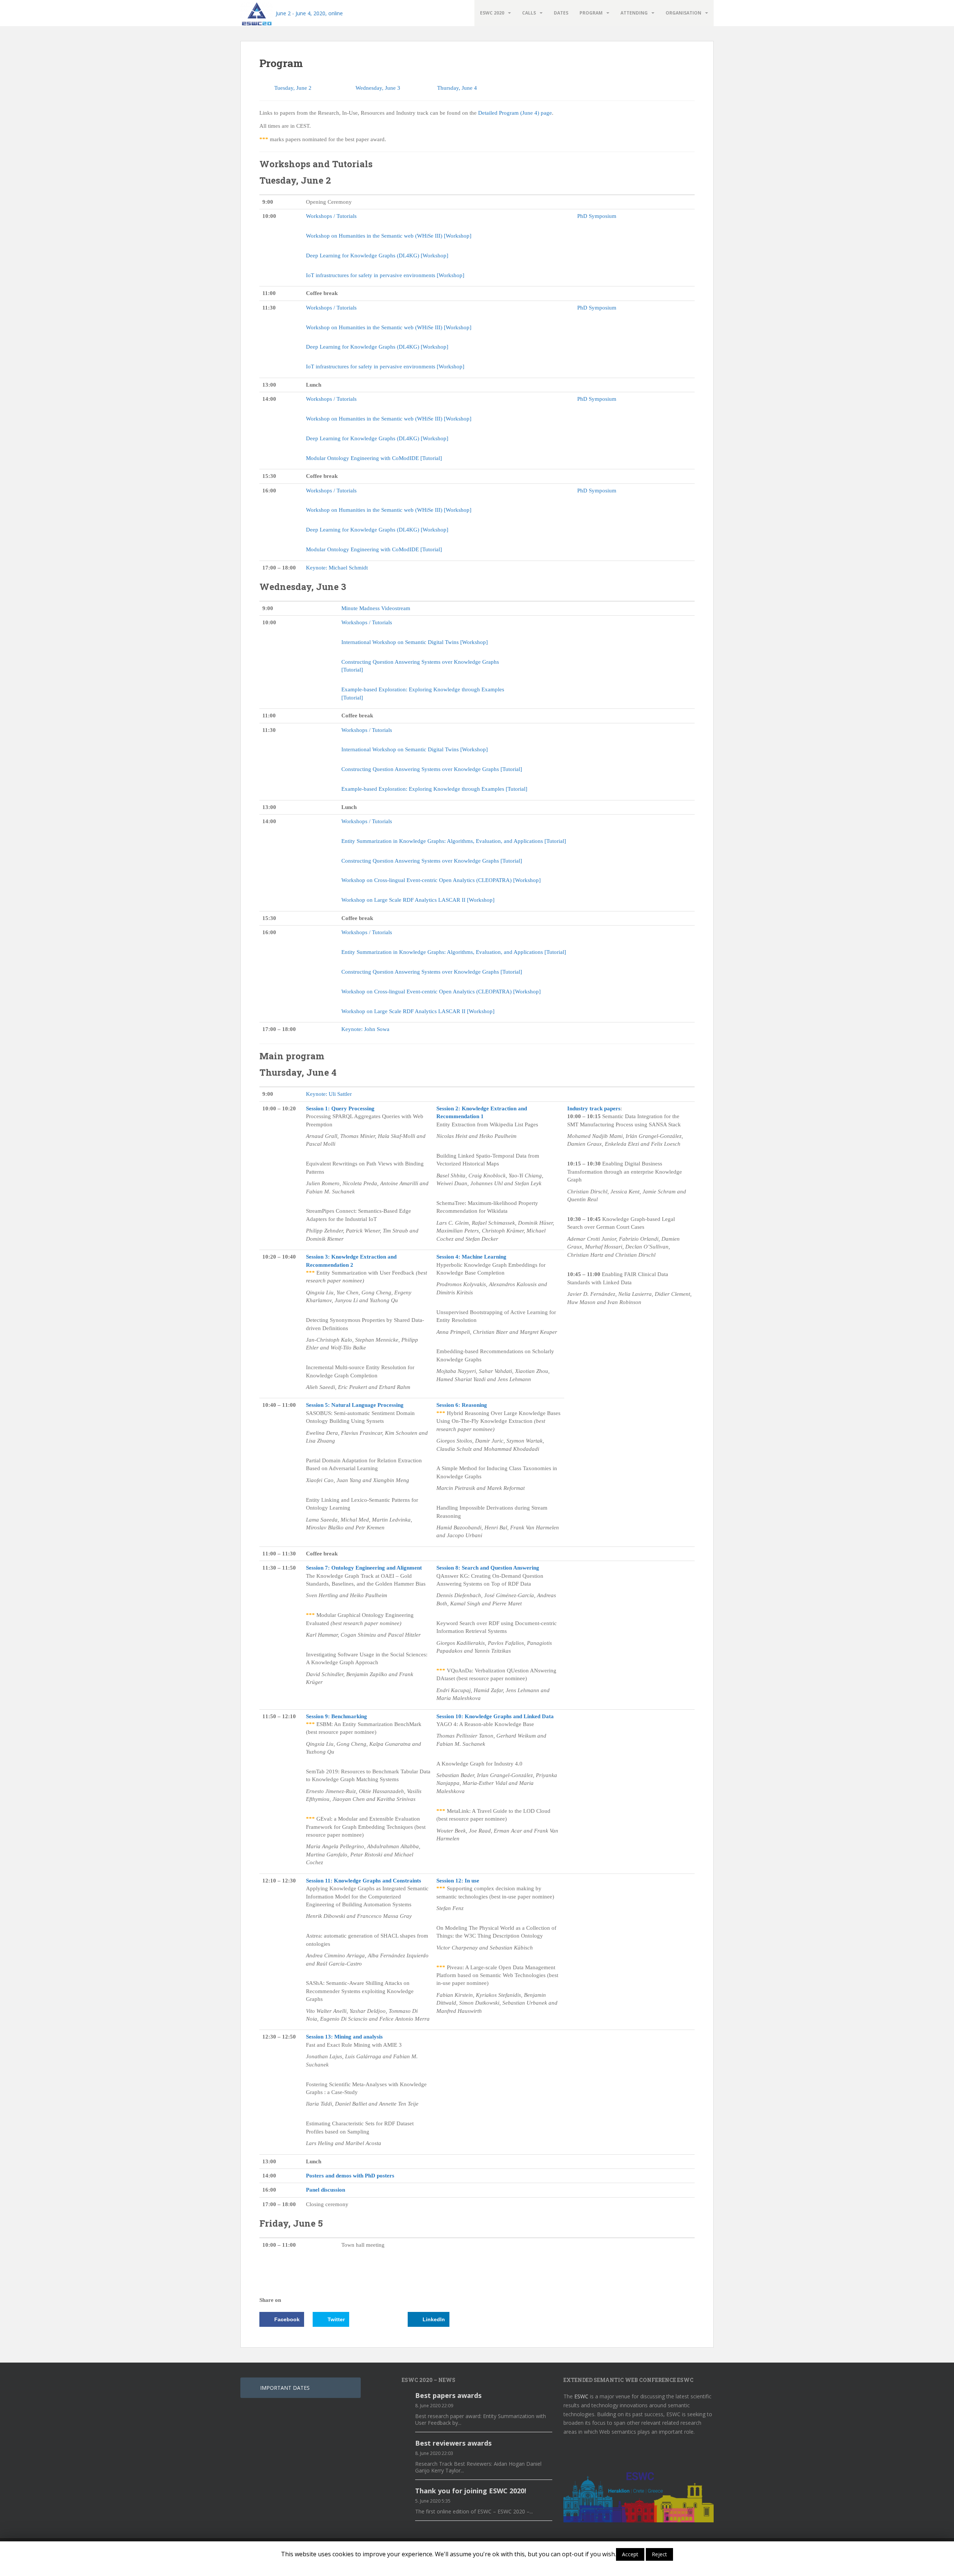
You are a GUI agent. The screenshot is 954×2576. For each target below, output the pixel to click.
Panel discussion (326, 2190)
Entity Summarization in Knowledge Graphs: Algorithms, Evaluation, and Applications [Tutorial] (454, 841)
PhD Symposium (597, 216)
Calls (529, 13)
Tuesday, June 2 (293, 88)
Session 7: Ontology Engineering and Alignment (364, 1568)
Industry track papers (594, 1108)
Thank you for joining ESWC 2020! (471, 2491)
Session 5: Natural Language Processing (355, 1405)
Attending (634, 13)
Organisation (683, 13)
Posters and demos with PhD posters (350, 2176)
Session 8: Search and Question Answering (488, 1568)
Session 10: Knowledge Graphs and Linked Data (495, 1716)
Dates (561, 13)
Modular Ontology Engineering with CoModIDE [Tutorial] (374, 458)
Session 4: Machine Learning (471, 1257)
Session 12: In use (458, 1881)
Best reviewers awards (453, 2443)
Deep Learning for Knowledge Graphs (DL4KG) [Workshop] (377, 256)
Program (591, 13)
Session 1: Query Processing (340, 1108)
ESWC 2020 (492, 13)
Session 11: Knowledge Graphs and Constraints (364, 1881)
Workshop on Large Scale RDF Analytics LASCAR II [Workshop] (418, 900)
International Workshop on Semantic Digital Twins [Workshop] (415, 642)
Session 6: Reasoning (462, 1405)
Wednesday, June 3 (378, 88)
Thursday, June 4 (457, 88)
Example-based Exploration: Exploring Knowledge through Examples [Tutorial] (434, 789)
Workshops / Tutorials (331, 216)
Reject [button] (659, 2554)
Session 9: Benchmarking (337, 1716)
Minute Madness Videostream (376, 608)
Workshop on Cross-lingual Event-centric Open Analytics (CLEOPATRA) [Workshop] (441, 880)
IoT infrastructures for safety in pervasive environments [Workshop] (385, 275)
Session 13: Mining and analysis (344, 2037)
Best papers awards (448, 2395)
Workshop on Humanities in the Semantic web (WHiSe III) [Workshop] (389, 236)
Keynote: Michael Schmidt (337, 568)
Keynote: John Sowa (365, 1029)
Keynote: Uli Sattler (329, 1094)
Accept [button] (630, 2554)
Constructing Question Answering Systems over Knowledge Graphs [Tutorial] (432, 769)
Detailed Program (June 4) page (515, 113)
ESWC (581, 2396)
